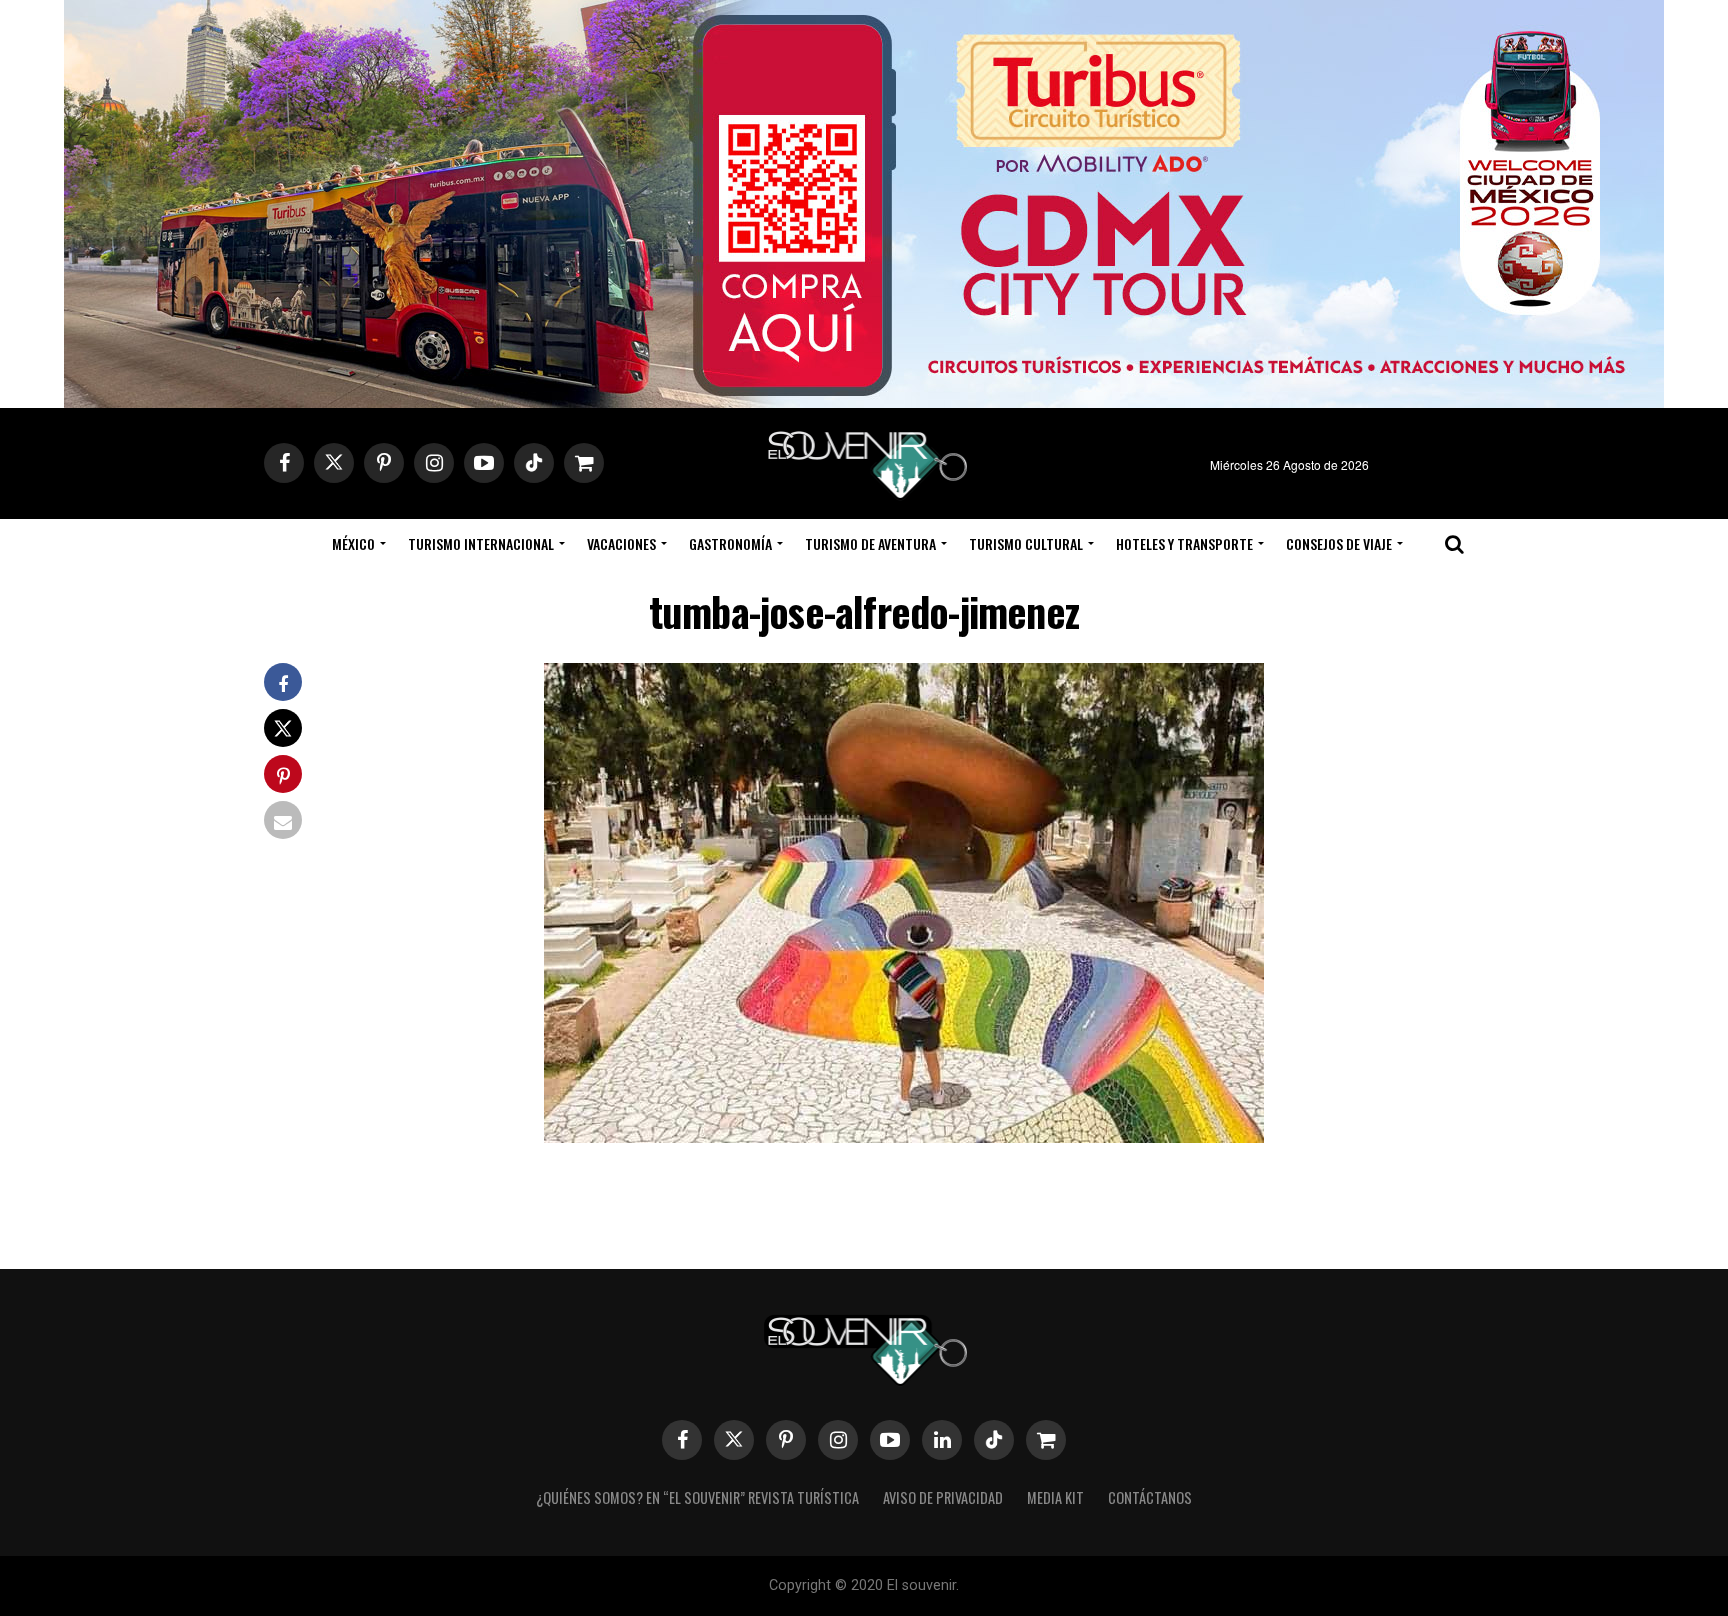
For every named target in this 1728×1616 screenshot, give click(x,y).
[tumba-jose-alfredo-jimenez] (904, 1136)
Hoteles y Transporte (1184, 543)
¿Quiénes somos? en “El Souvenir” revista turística (697, 1497)
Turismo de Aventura (870, 543)
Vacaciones (621, 543)
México (353, 543)
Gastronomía (730, 543)
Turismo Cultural (1026, 543)
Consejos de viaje (1339, 543)
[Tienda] (1046, 1440)
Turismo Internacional (481, 543)
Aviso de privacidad (943, 1497)
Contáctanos (1150, 1497)
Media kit (1055, 1497)
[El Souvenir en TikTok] (994, 1440)
